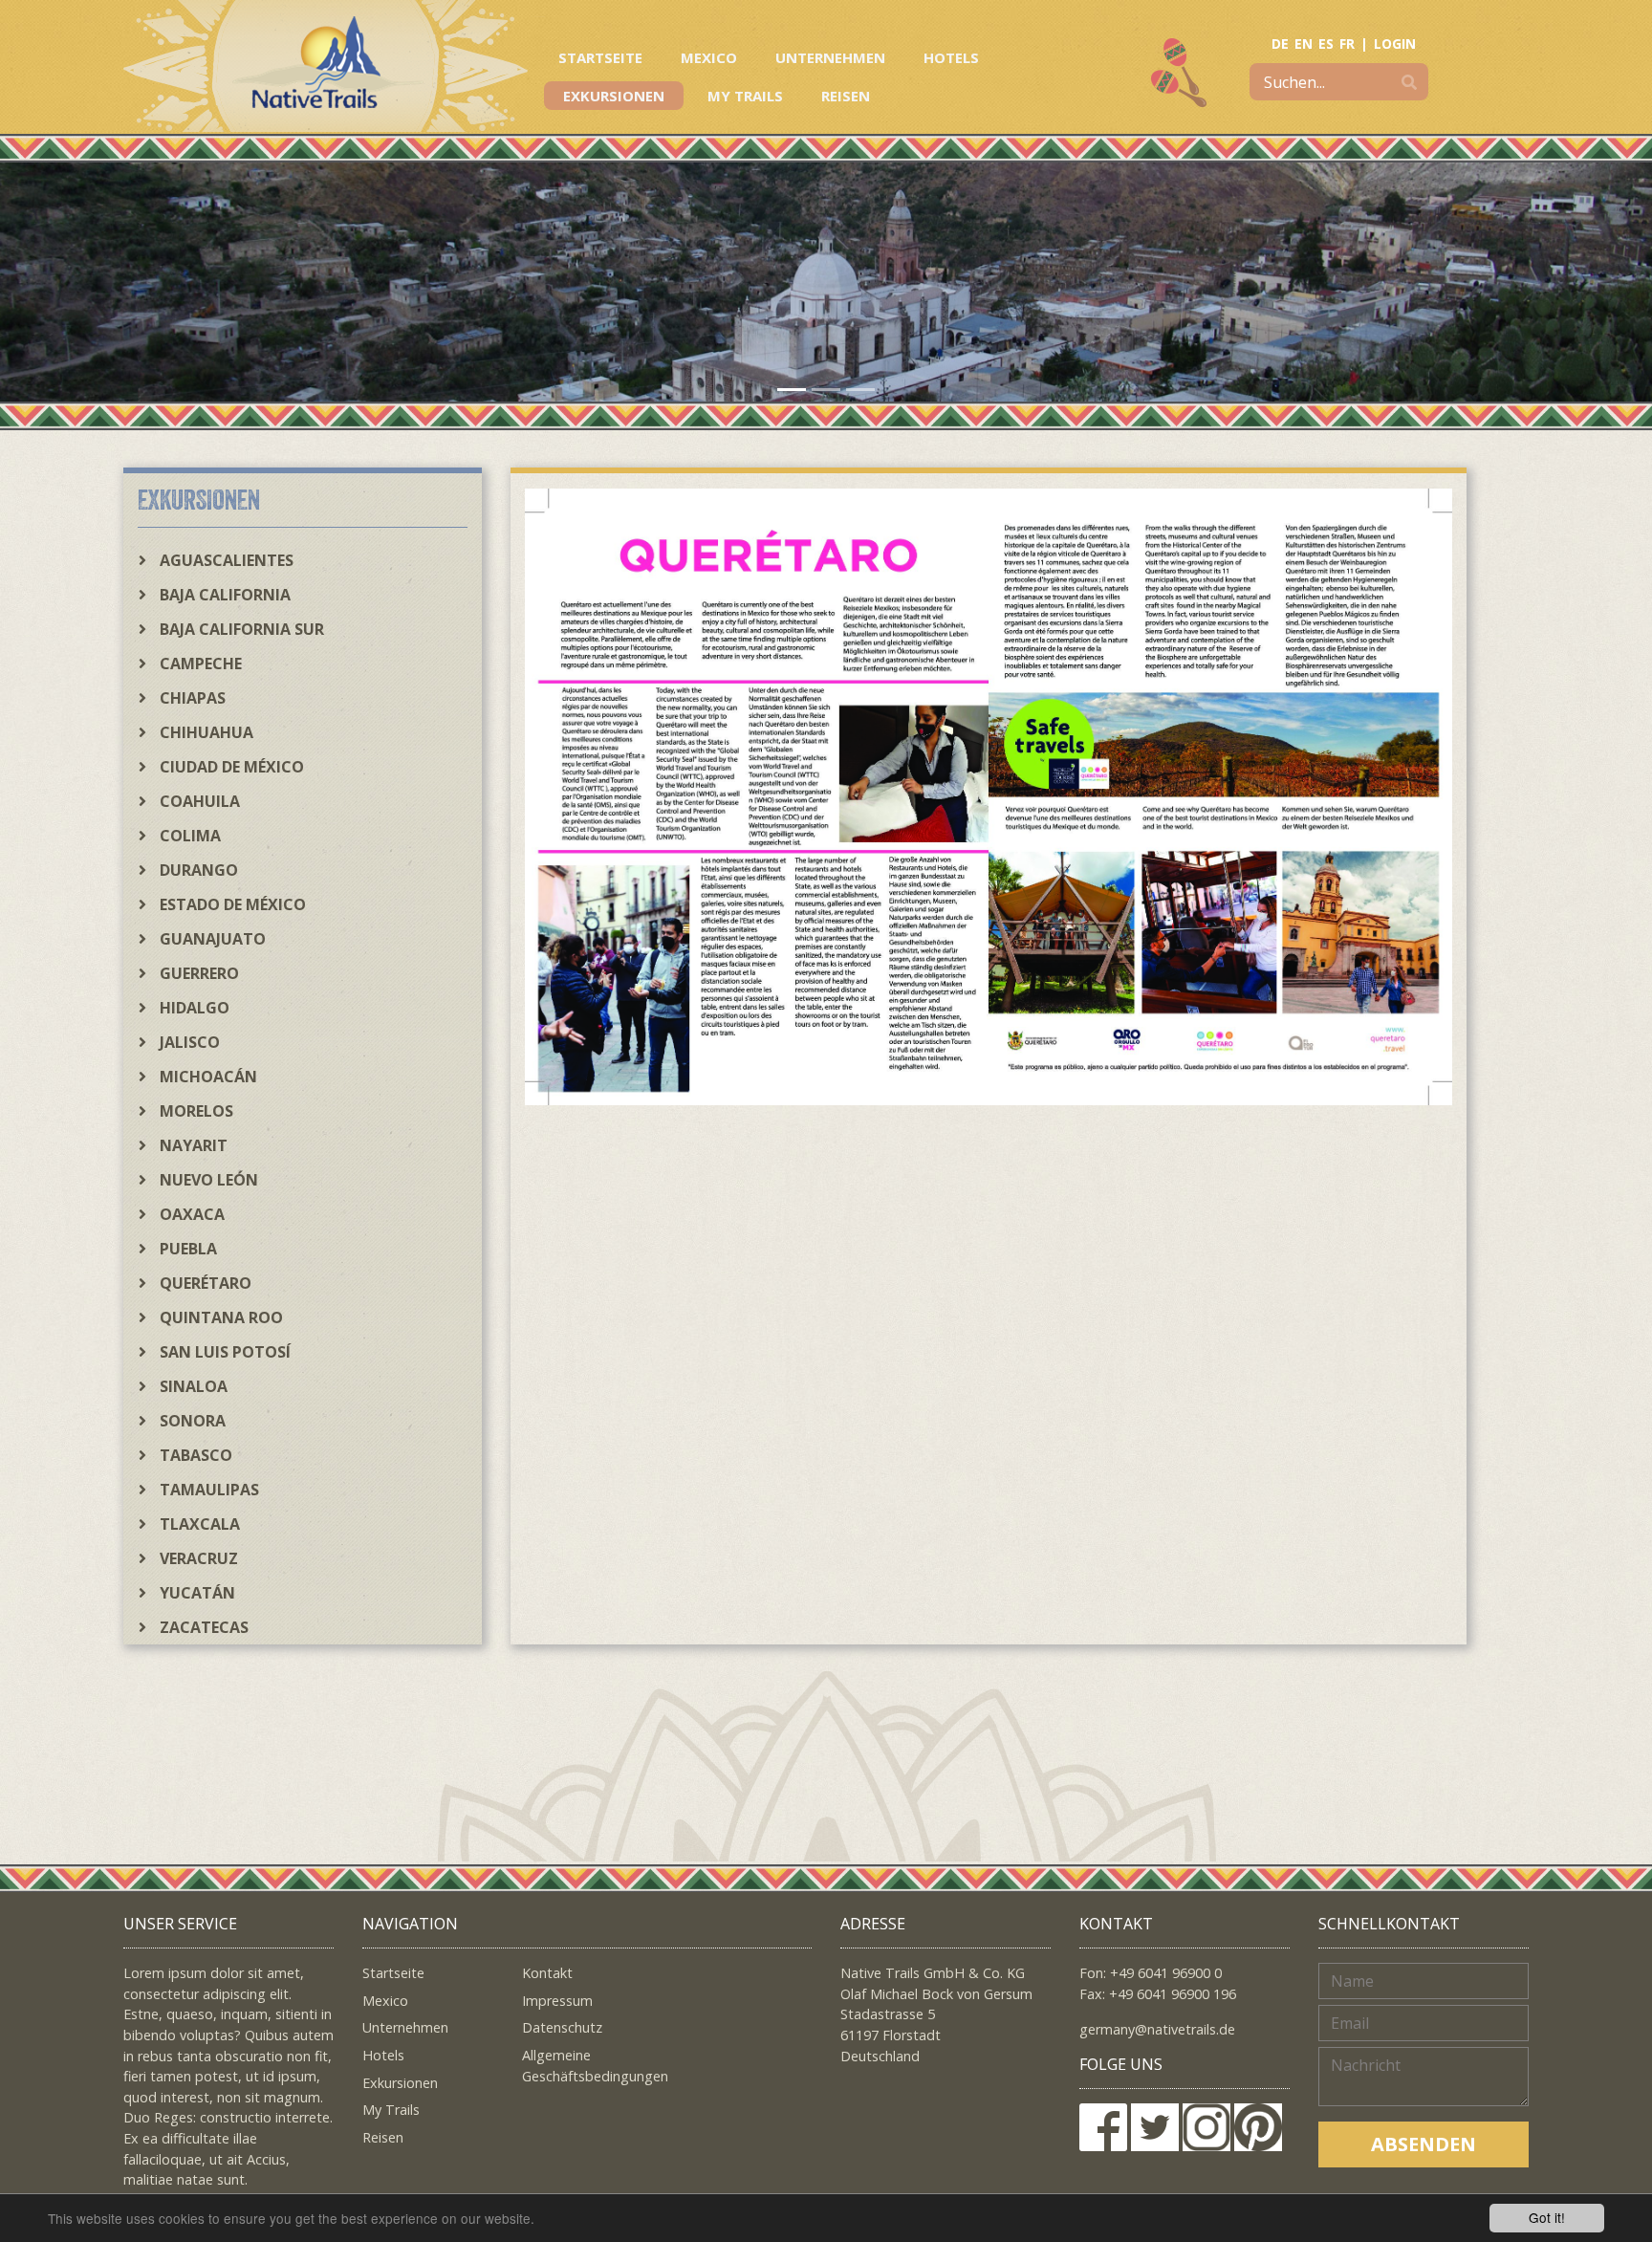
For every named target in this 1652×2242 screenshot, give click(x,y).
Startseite (600, 57)
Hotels (951, 57)
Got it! (1547, 2217)
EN (1304, 44)
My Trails (745, 96)
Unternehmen (830, 57)
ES (1326, 44)
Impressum (557, 2001)
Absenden (1424, 2144)
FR (1347, 44)
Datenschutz (562, 2027)
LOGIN (1395, 44)
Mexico (709, 57)
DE (1280, 44)
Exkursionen (614, 96)
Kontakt (547, 1973)
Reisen (846, 96)
